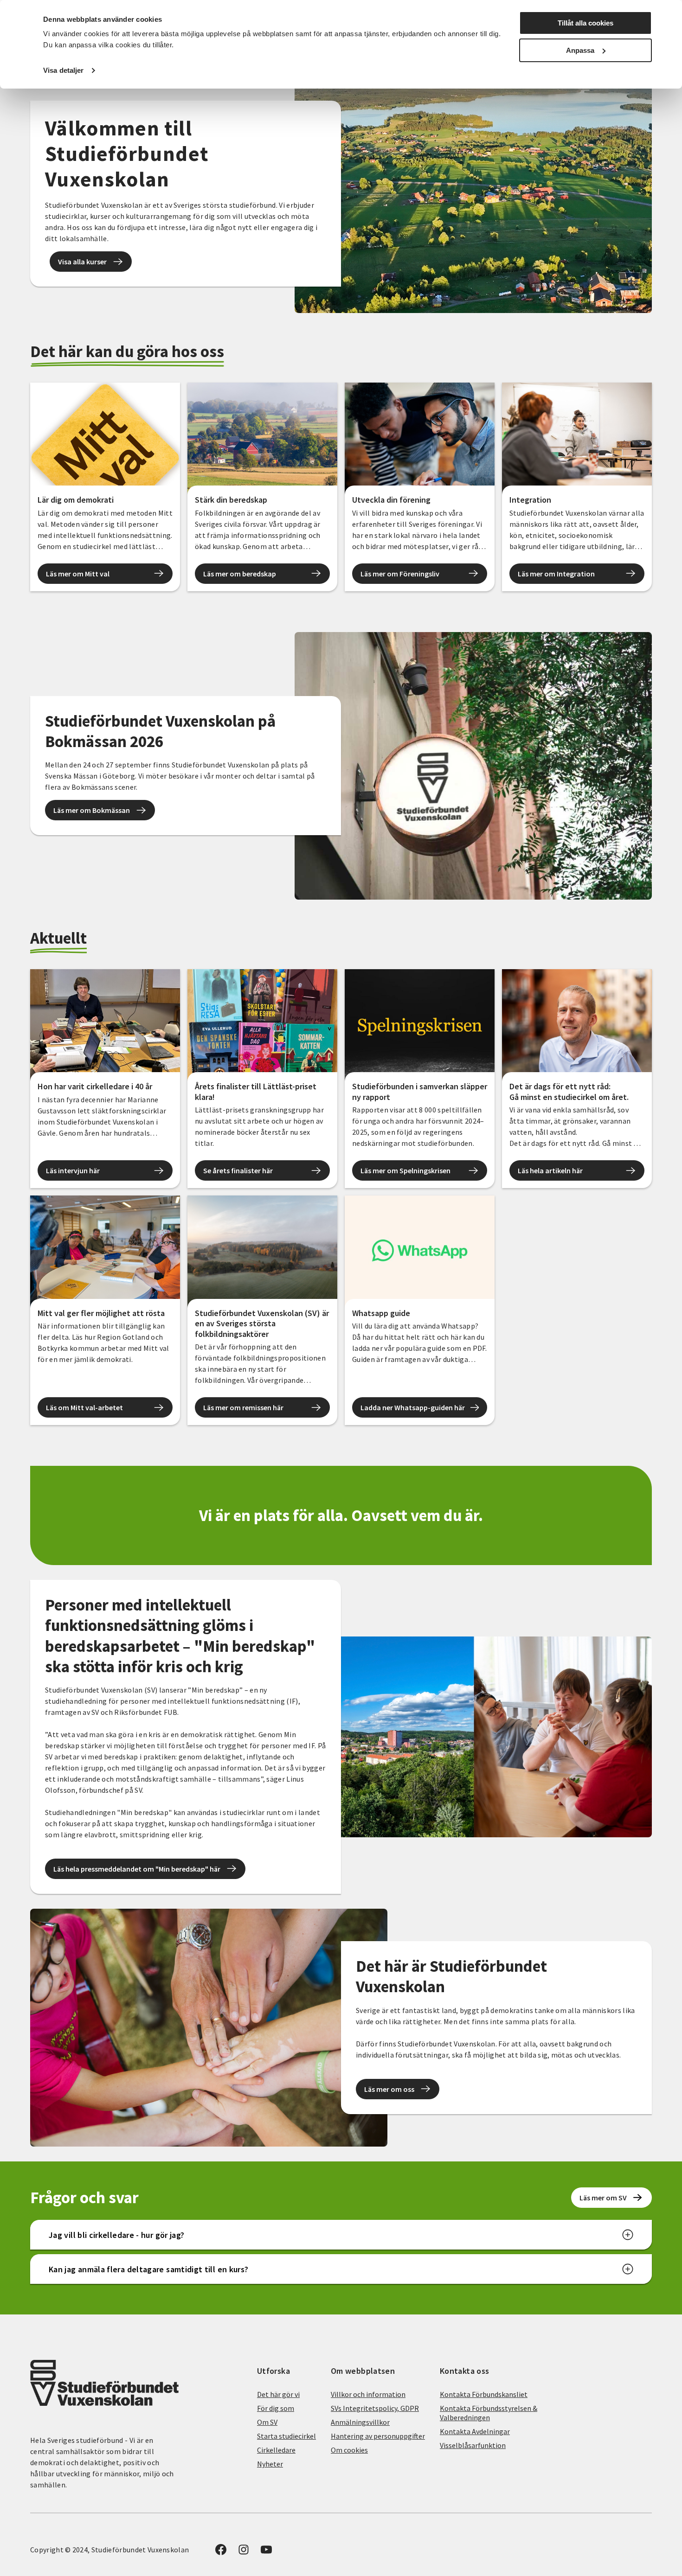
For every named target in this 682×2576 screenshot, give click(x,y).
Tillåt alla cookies (585, 23)
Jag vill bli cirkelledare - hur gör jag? (116, 2235)
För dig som (276, 2408)
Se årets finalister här (238, 1170)
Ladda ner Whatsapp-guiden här (413, 1407)
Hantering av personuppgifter (378, 2436)
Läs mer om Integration (556, 574)
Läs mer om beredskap (240, 574)
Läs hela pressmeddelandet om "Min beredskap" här (137, 1869)
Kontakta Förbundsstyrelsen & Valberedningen (489, 2413)
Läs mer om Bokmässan (92, 810)
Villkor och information (368, 2394)
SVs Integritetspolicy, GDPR (375, 2408)
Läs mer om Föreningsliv (400, 574)
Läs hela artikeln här (550, 1170)
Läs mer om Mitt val (78, 574)
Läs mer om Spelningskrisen (405, 1170)
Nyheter (270, 2464)
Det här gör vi (278, 2394)
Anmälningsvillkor (360, 2422)
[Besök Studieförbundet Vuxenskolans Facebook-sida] (221, 2552)
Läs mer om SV (603, 2198)
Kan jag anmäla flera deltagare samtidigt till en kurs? (148, 2269)
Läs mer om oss (389, 2089)
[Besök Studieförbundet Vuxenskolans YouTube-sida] (266, 2552)
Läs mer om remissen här (243, 1407)
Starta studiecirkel (286, 2436)
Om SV (267, 2422)
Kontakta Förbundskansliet (484, 2394)
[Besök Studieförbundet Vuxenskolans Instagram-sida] (244, 2552)
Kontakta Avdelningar (475, 2431)
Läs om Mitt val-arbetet (84, 1407)
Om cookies (349, 2450)
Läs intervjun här (73, 1170)
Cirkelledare (276, 2450)
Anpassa (580, 50)
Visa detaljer (63, 70)
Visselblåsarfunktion (473, 2445)
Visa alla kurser (82, 262)
